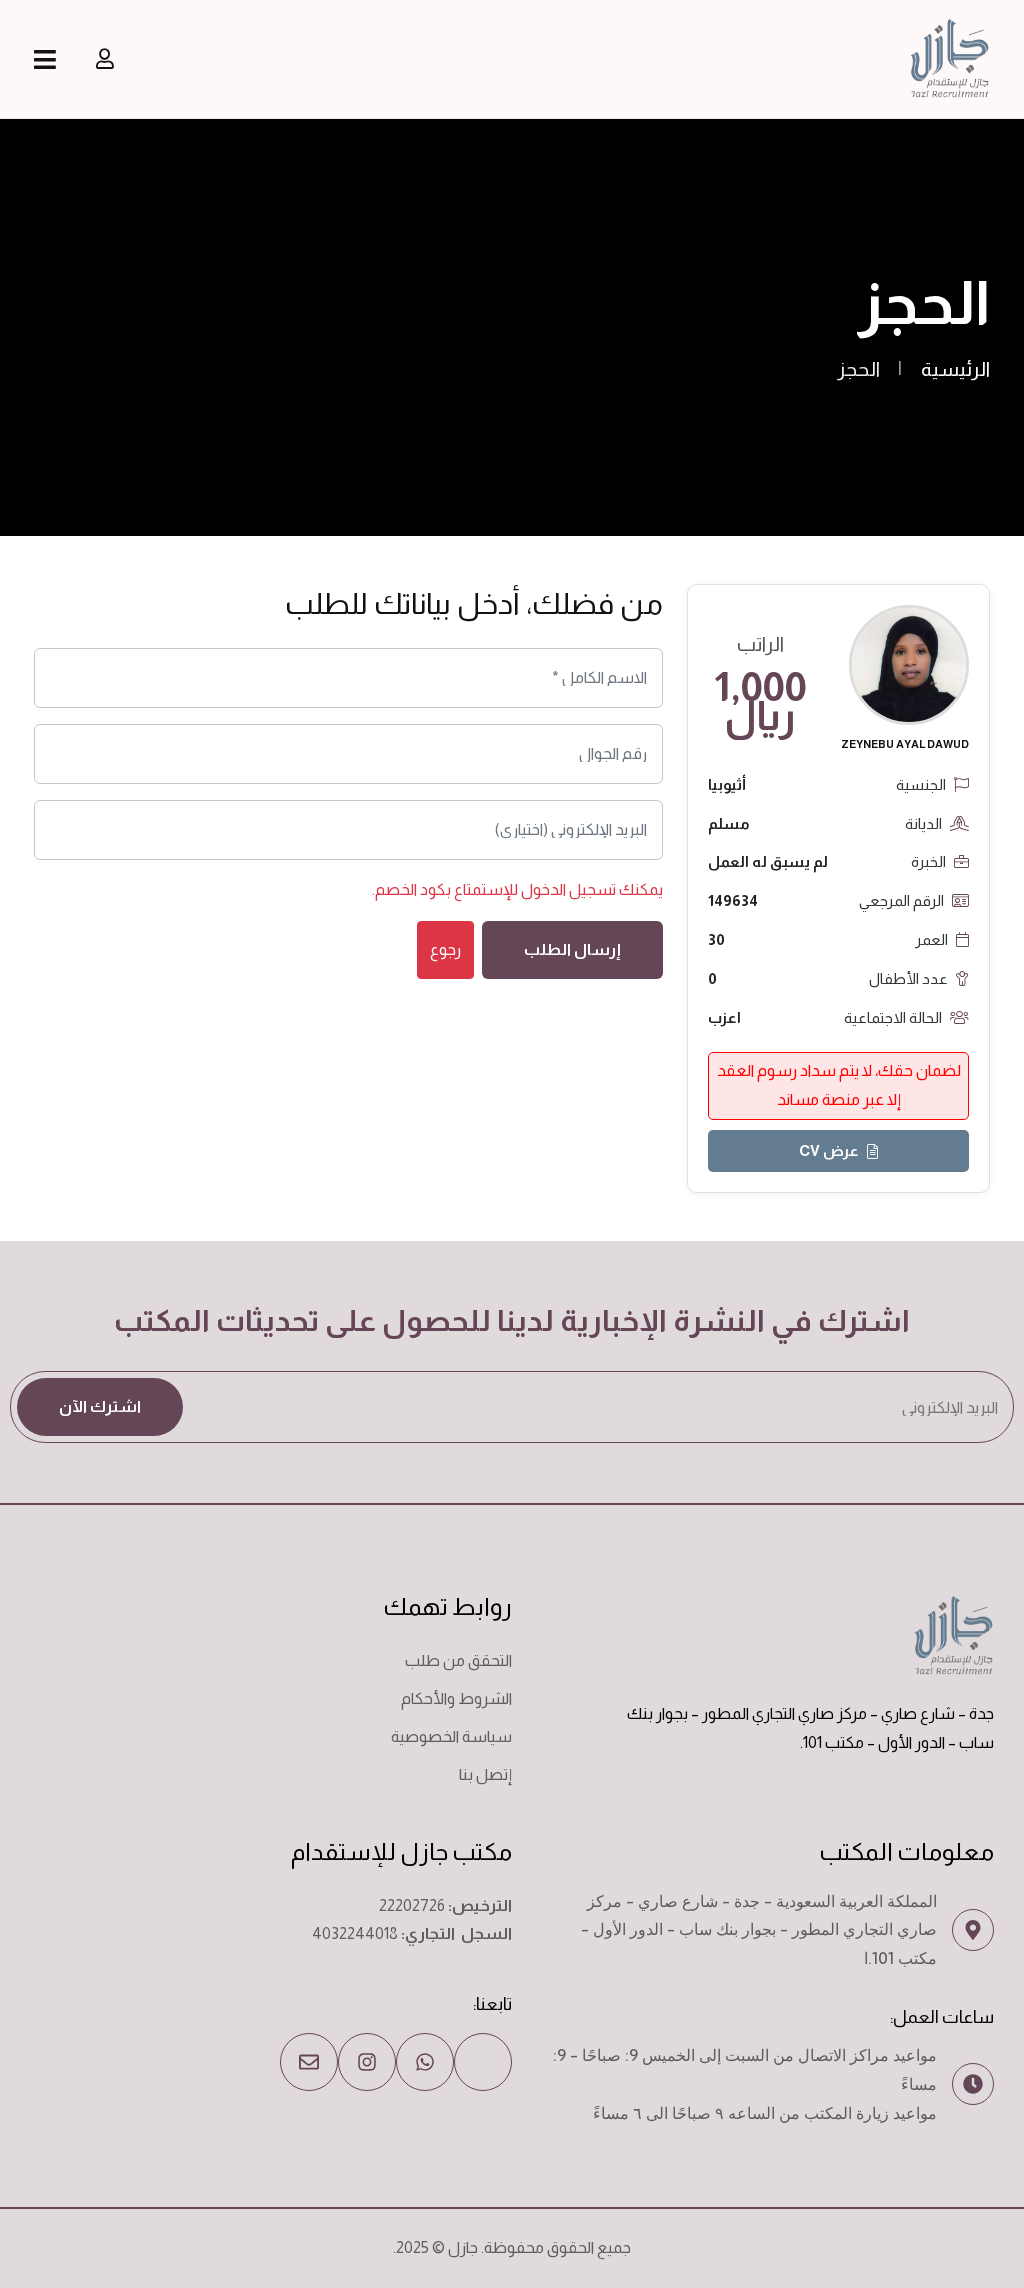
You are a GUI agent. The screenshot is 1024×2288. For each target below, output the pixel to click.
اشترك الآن (100, 1406)
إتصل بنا (485, 1774)
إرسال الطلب (572, 949)
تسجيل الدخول (568, 889)
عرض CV (829, 1150)
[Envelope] (309, 2062)
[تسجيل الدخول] (105, 59)
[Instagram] (367, 2062)
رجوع (445, 949)
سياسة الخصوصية (451, 1736)
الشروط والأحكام (456, 1698)
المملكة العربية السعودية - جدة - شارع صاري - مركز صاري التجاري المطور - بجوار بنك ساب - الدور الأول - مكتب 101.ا (759, 1930)
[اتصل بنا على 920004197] (483, 2062)
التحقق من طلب (458, 1660)
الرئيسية (955, 369)
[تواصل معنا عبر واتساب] (425, 2062)
